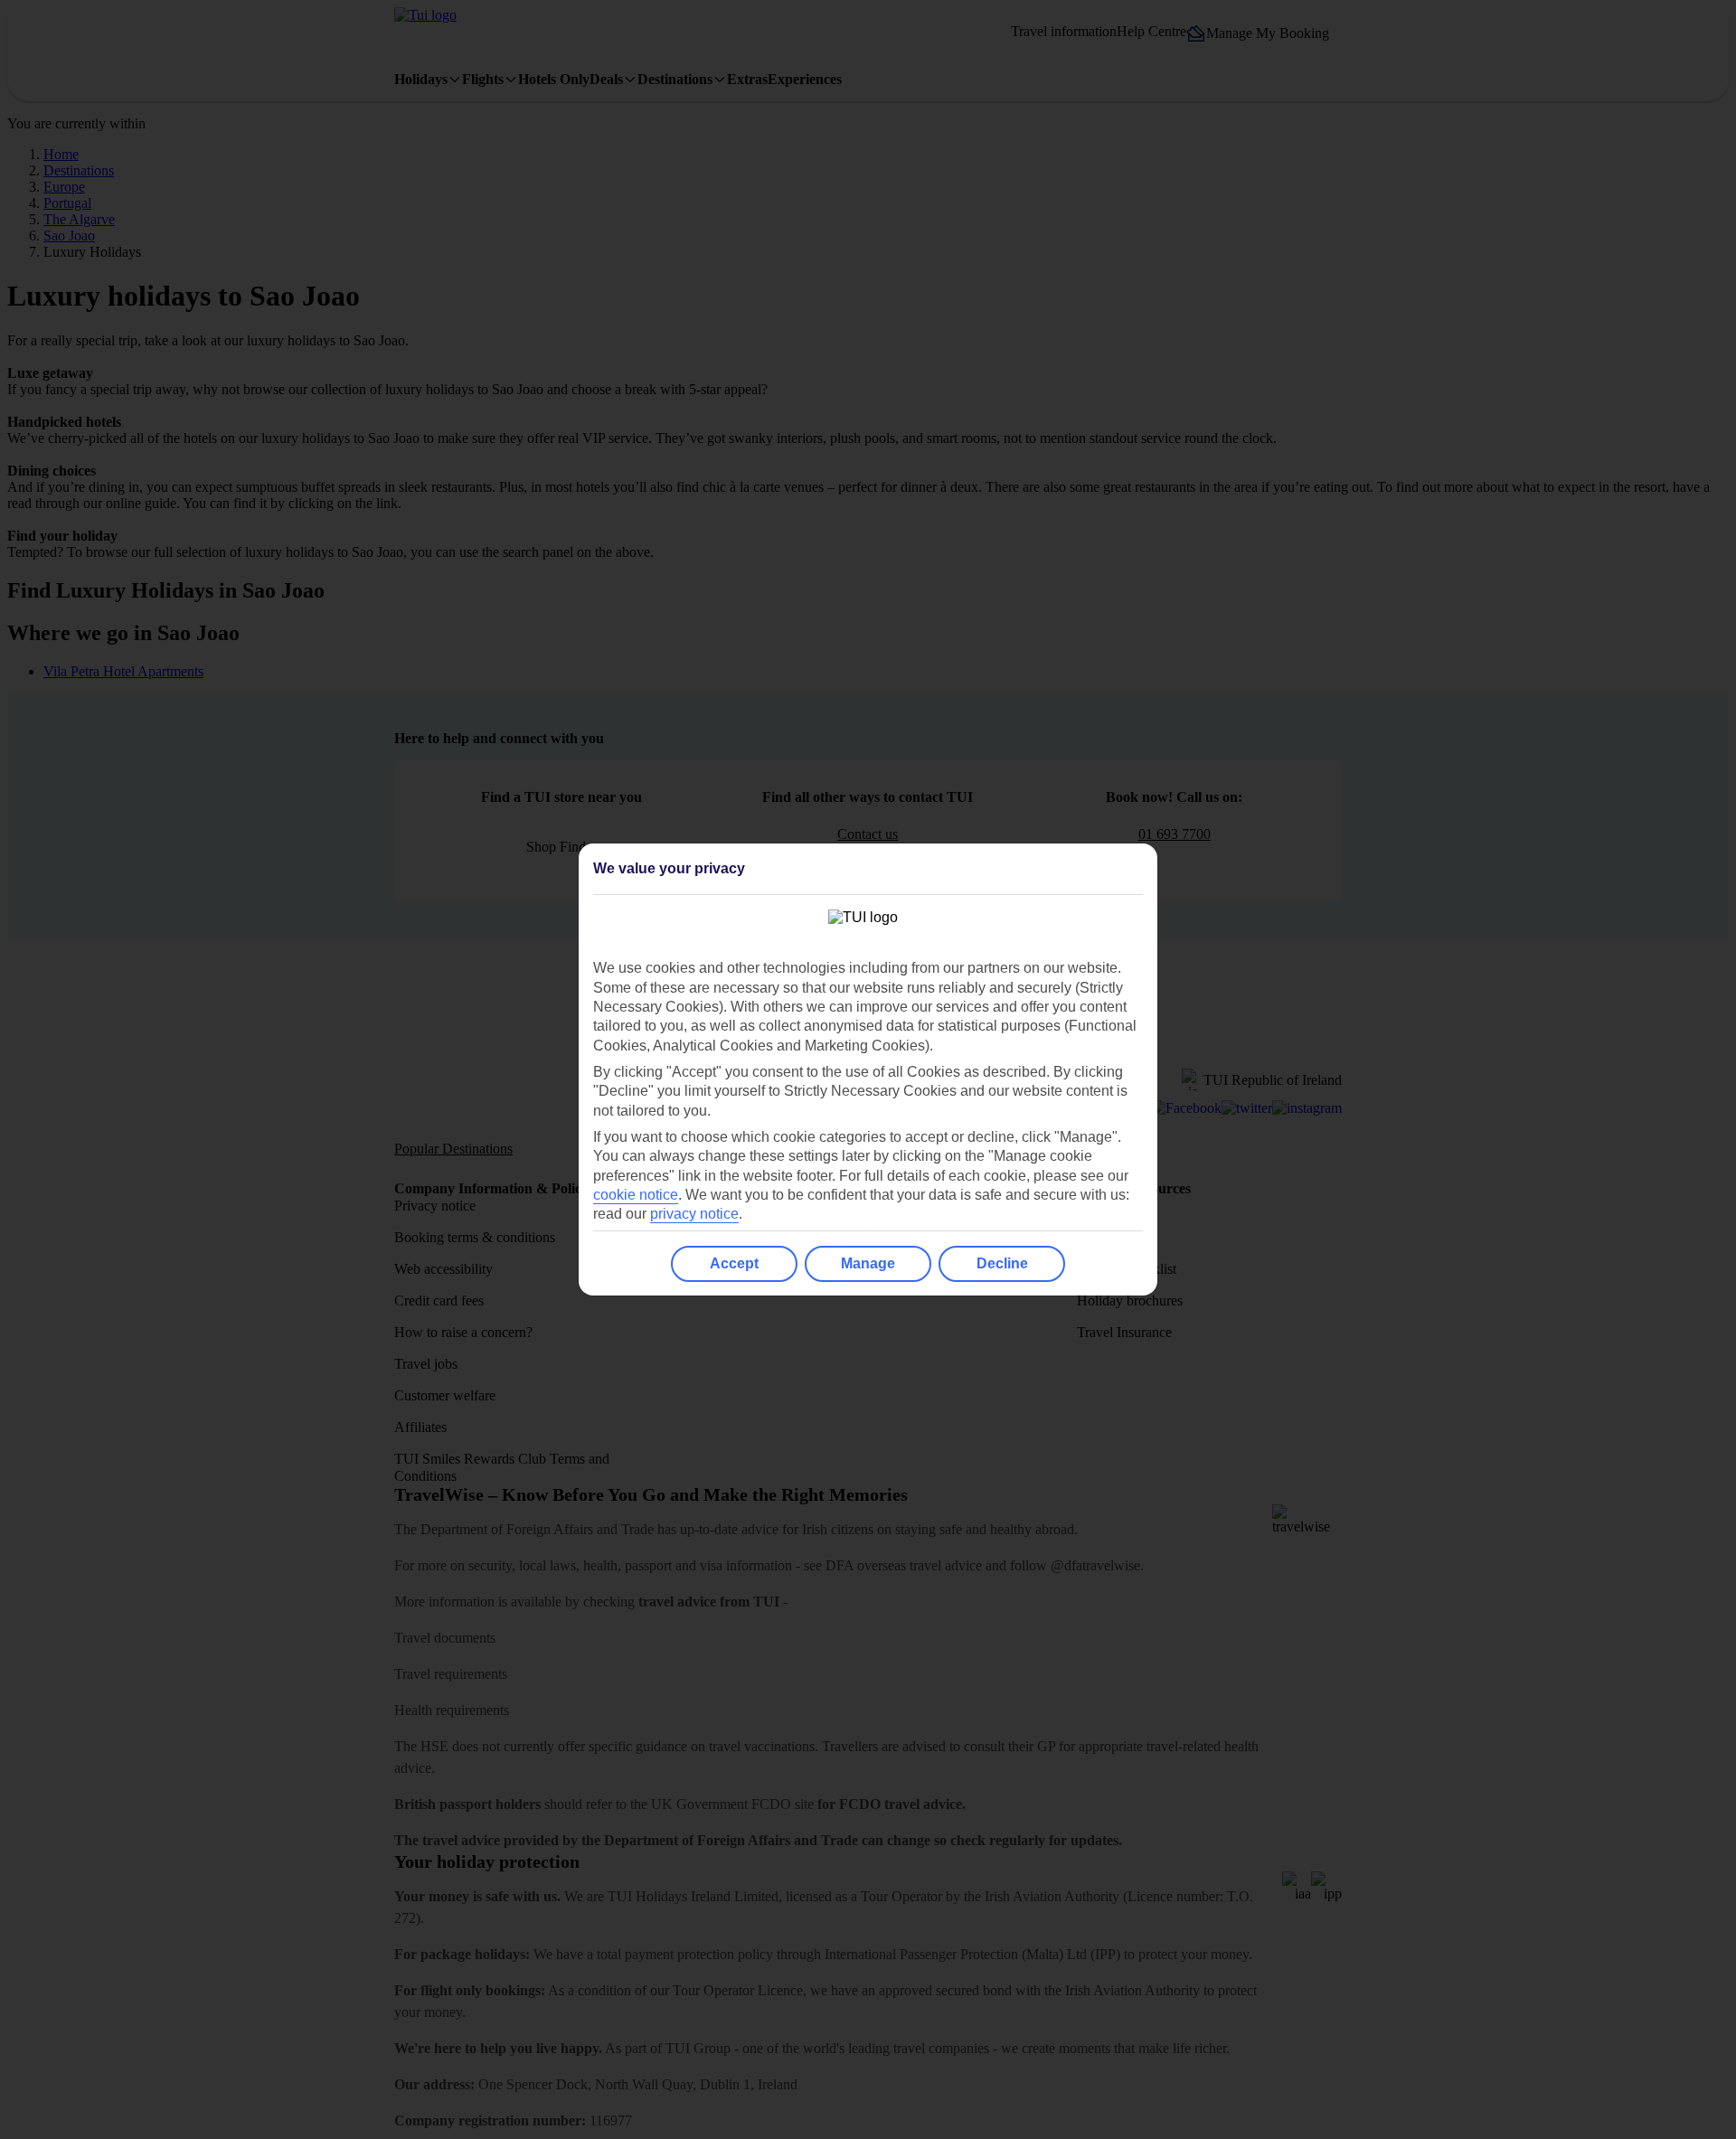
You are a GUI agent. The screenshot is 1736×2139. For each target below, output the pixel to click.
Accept (734, 1263)
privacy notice (694, 1214)
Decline (1002, 1263)
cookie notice (636, 1195)
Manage (868, 1263)
